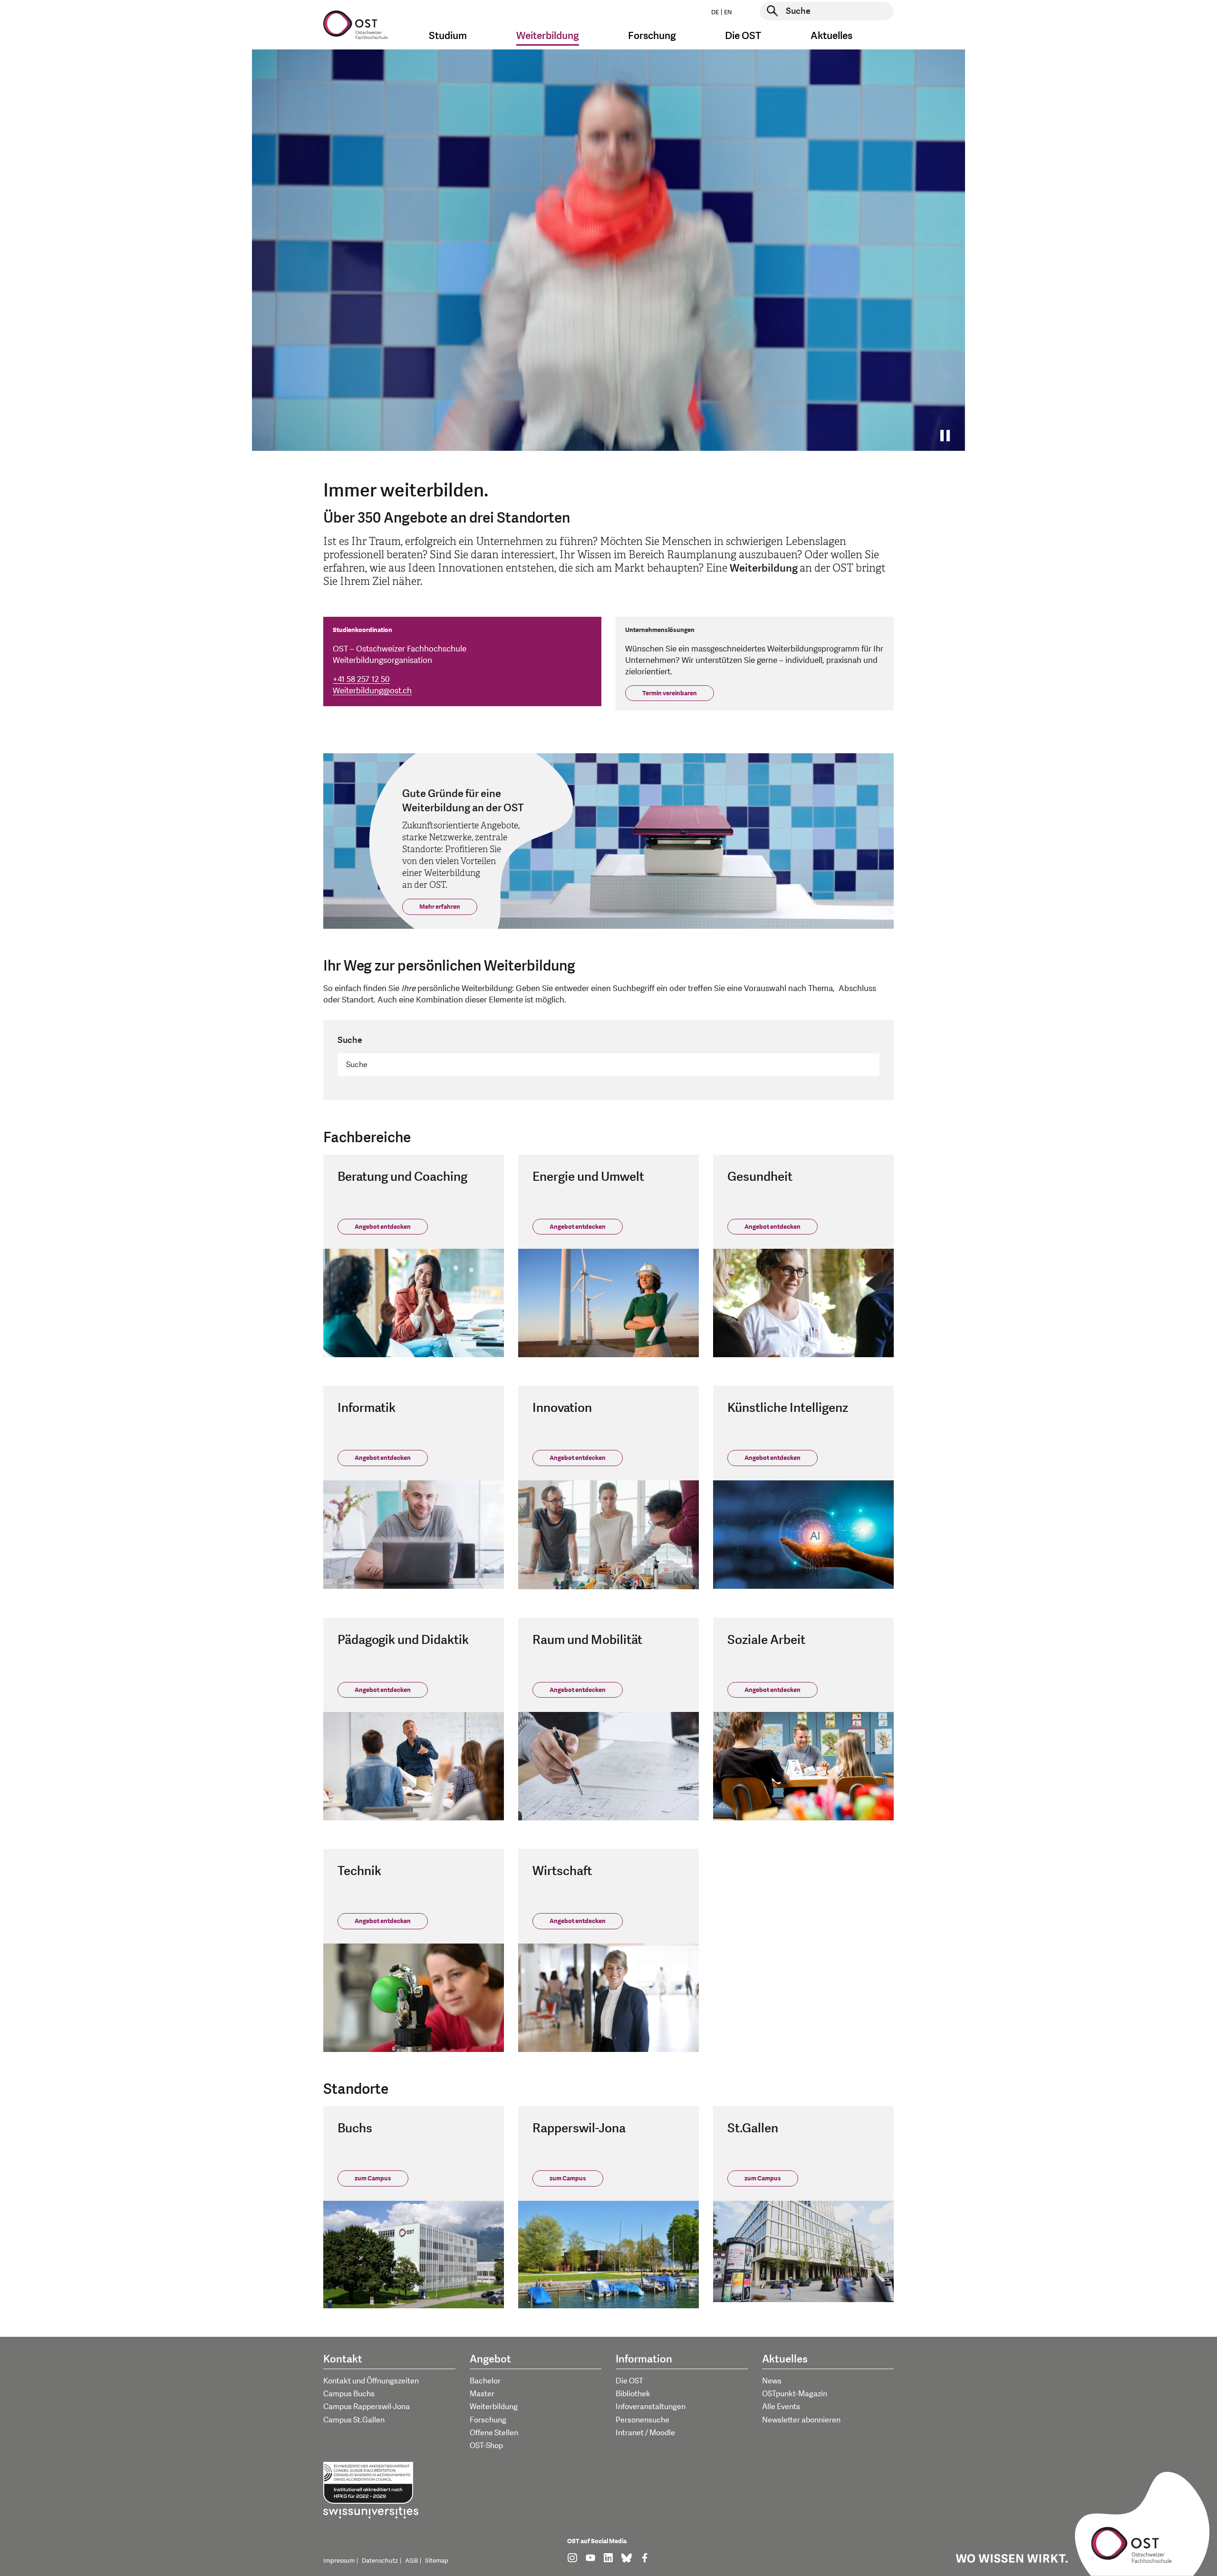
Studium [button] (448, 36)
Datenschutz (380, 2561)
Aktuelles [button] (831, 36)
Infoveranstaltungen (651, 2407)
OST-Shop (486, 2446)
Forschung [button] (652, 36)
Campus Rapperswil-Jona (367, 2407)
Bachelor (485, 2381)
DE (715, 12)
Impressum (339, 2561)
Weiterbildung (494, 2407)
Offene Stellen (494, 2433)
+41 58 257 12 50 (361, 679)
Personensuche (642, 2420)
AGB (411, 2561)
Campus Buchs (349, 2394)
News (772, 2381)
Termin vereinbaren (670, 693)
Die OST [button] (743, 36)
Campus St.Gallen (354, 2420)
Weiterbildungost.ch (372, 691)
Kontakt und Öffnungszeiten (371, 2381)
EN (728, 12)
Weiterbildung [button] (548, 36)
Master (482, 2394)
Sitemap (437, 2561)
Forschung (488, 2420)
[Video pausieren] (948, 436)
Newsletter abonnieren (801, 2420)
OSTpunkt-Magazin (795, 2394)
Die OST (629, 2381)
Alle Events (781, 2407)
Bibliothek (633, 2394)
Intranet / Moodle (645, 2433)
